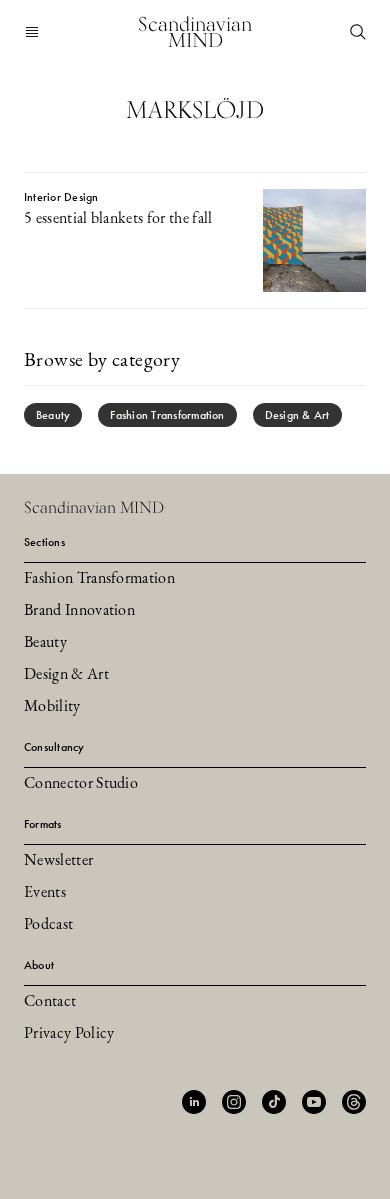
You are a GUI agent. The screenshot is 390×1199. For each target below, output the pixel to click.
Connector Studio (81, 784)
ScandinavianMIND (195, 32)
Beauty (53, 415)
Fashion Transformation (167, 415)
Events (45, 893)
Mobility (52, 707)
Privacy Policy (69, 1034)
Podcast (48, 925)
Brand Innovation (79, 611)
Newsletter (58, 861)
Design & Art (297, 415)
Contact (50, 1002)
